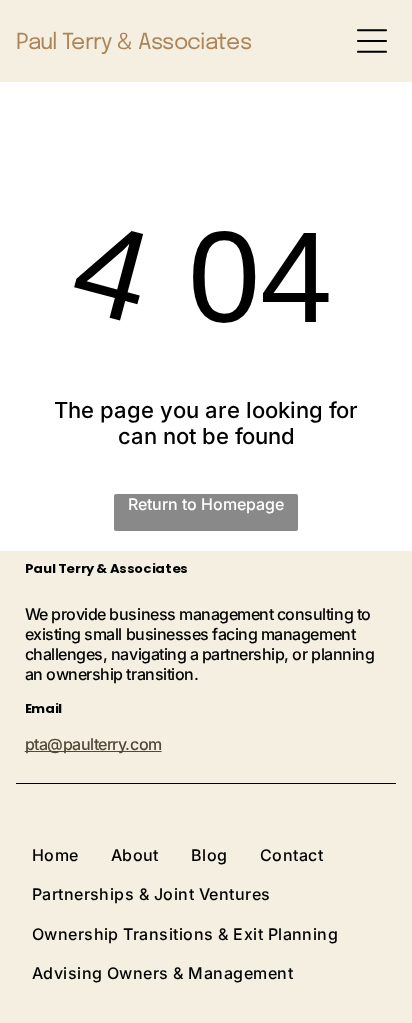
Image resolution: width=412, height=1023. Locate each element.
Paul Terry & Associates (133, 43)
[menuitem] (71, 854)
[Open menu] (372, 41)
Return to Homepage (206, 504)
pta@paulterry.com (93, 744)
